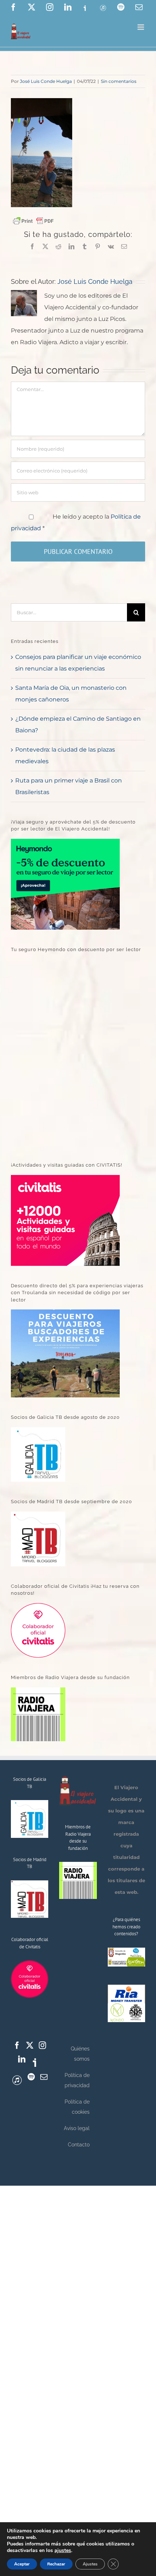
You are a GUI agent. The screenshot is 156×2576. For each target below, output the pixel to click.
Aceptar (22, 2564)
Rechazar (56, 2564)
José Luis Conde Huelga (46, 81)
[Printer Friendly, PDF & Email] (33, 220)
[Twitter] (30, 2045)
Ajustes (90, 2564)
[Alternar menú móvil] (141, 27)
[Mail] (44, 2077)
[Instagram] (42, 2045)
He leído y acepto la (76, 522)
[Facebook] (17, 2045)
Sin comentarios (119, 81)
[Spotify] (31, 2077)
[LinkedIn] (22, 2059)
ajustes (63, 2551)
